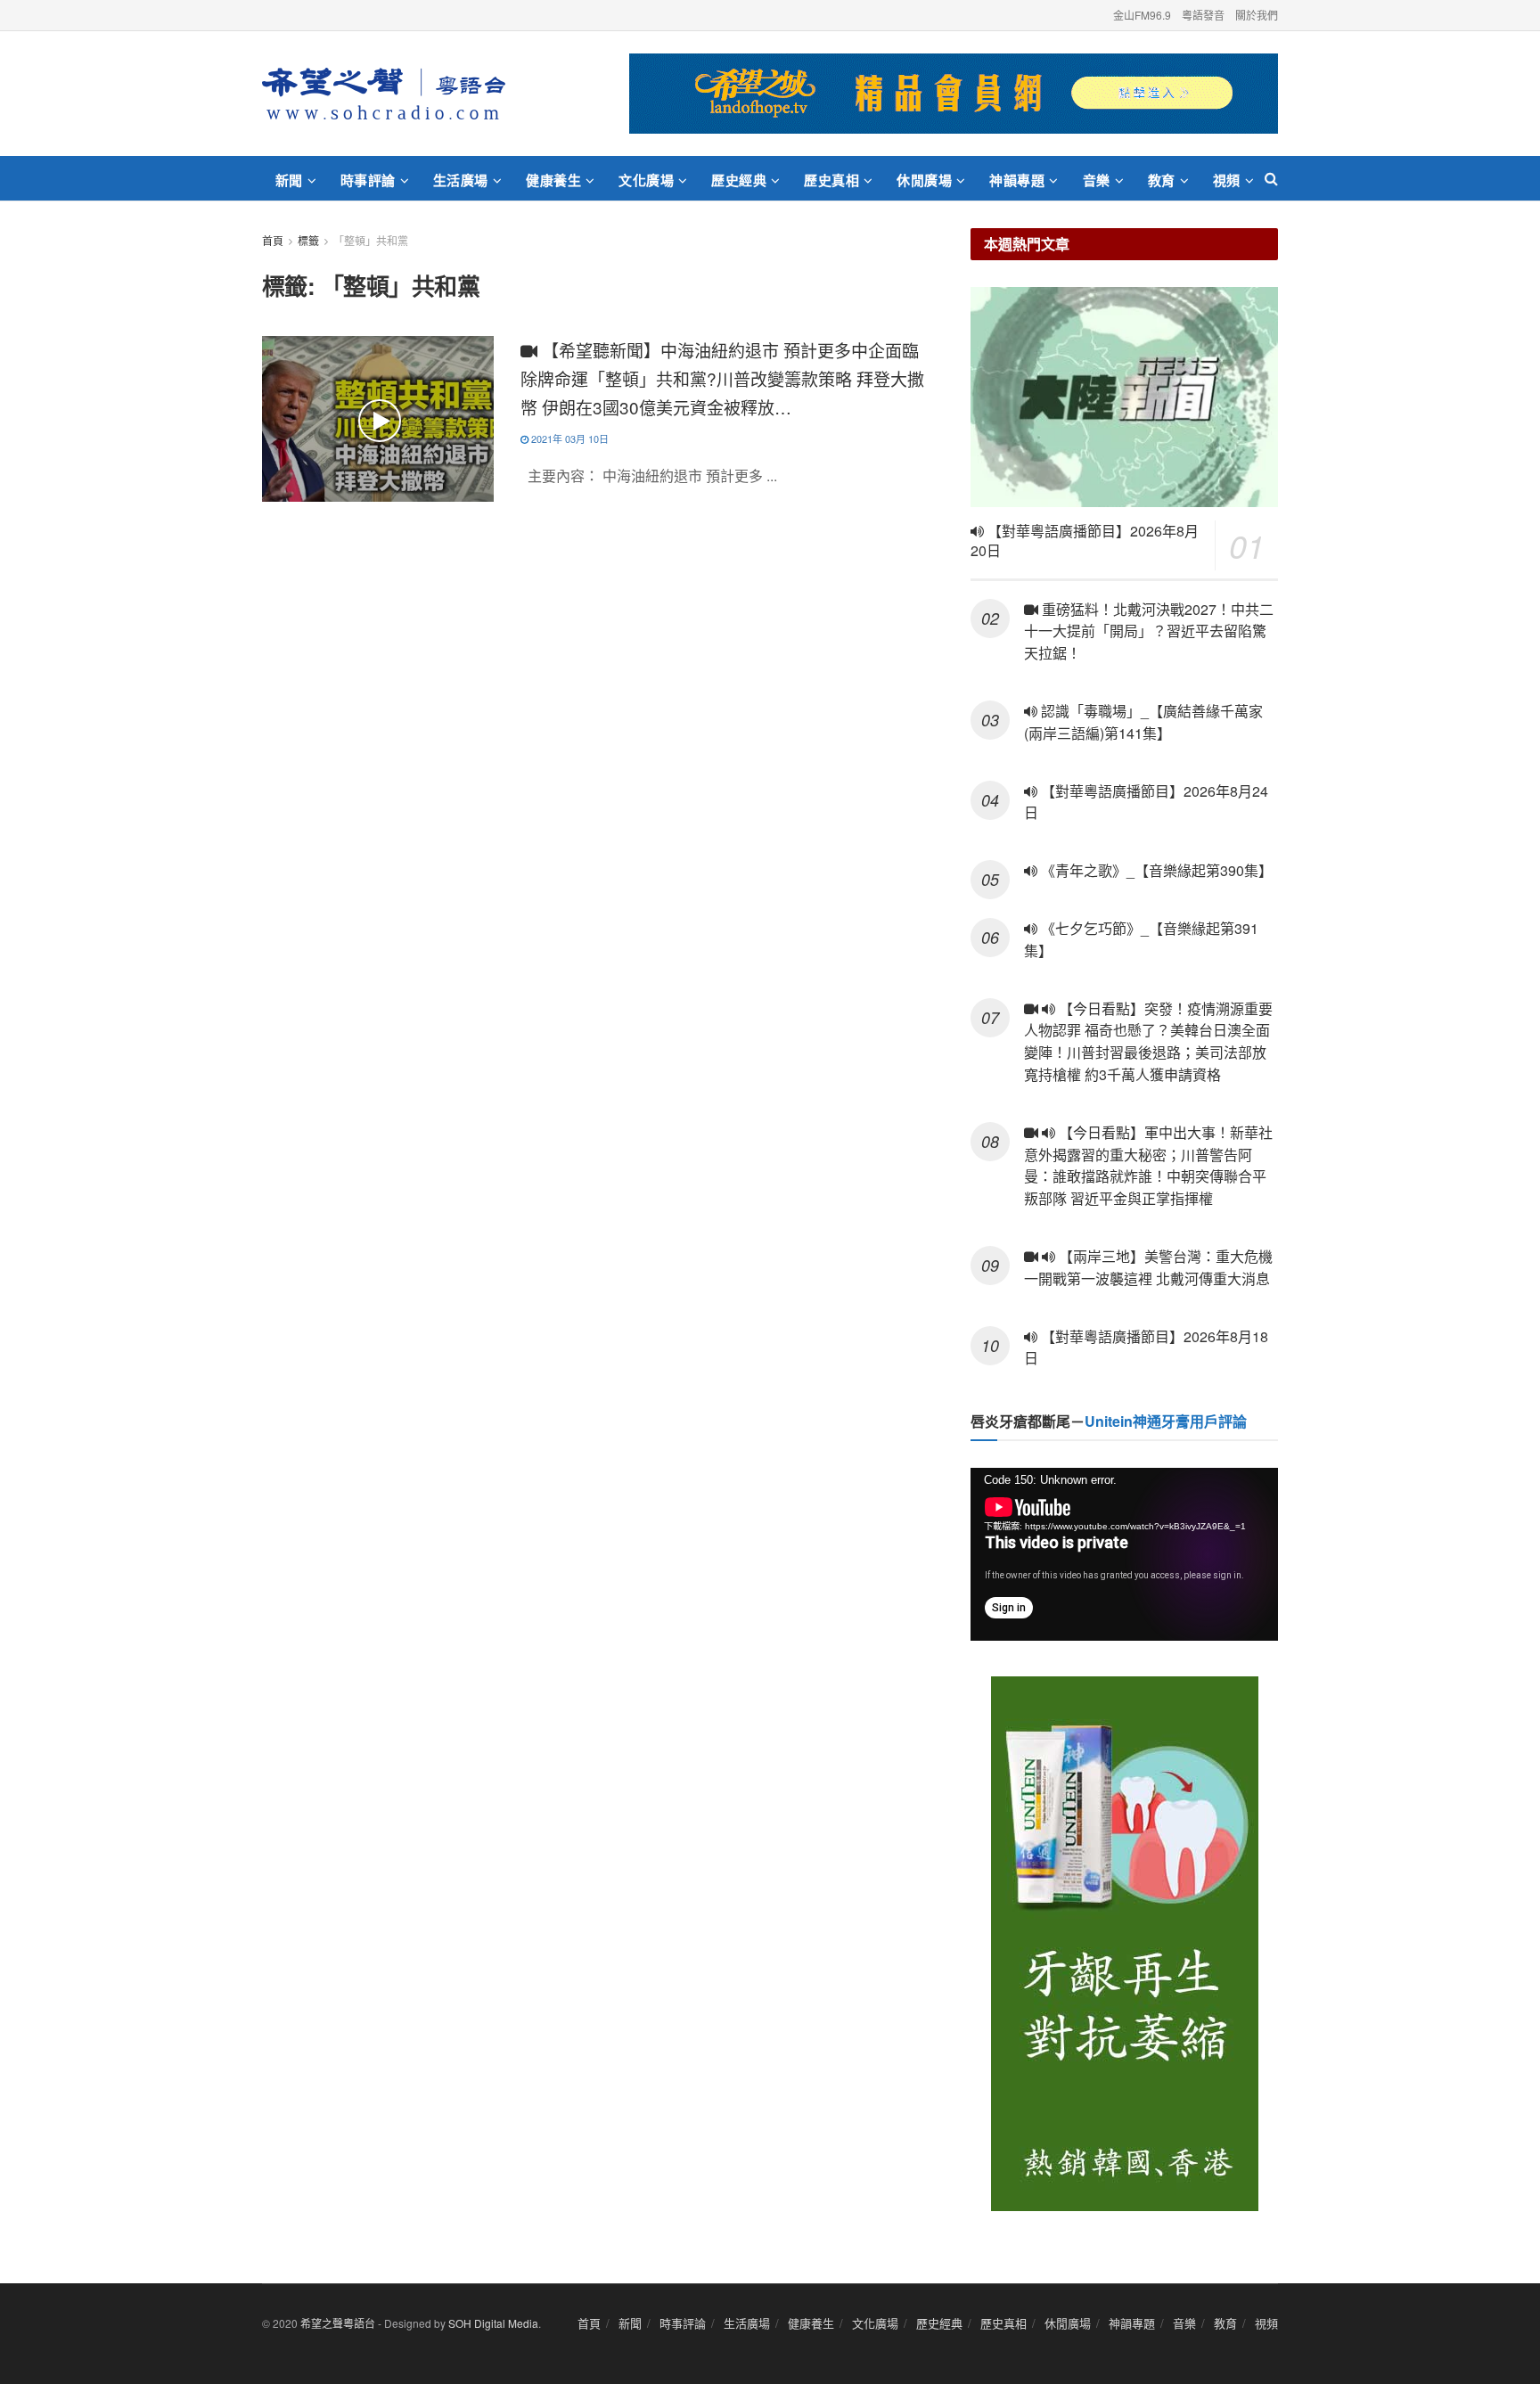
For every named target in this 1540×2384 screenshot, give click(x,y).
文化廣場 (646, 180)
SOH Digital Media (493, 2323)
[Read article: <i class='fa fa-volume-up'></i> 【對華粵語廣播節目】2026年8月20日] (1124, 397)
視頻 (1227, 180)
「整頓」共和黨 (371, 240)
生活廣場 (461, 180)
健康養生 (553, 180)
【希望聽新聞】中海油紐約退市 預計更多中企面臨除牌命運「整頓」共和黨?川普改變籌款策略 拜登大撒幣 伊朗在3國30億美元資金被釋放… (722, 378)
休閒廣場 (924, 180)
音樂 (1097, 180)
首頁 (273, 240)
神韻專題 (1017, 180)
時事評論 (368, 180)
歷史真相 (831, 180)
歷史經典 (739, 180)
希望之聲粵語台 (338, 2323)
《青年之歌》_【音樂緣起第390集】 (1155, 870)
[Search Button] (1271, 178)
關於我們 (1257, 15)
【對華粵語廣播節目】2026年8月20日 (1085, 541)
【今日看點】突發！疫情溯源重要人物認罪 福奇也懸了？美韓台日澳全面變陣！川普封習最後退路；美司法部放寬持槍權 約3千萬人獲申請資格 (1148, 1041)
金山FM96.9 (1142, 15)
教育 (1162, 180)
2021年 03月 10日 (569, 438)
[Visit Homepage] (384, 94)
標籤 (308, 240)
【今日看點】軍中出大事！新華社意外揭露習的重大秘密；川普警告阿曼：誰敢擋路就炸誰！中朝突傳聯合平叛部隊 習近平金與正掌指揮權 (1148, 1165)
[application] (1124, 1554)
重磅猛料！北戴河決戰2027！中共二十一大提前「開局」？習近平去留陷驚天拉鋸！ (1149, 631)
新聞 (289, 180)
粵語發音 (1203, 15)
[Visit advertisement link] (954, 94)
